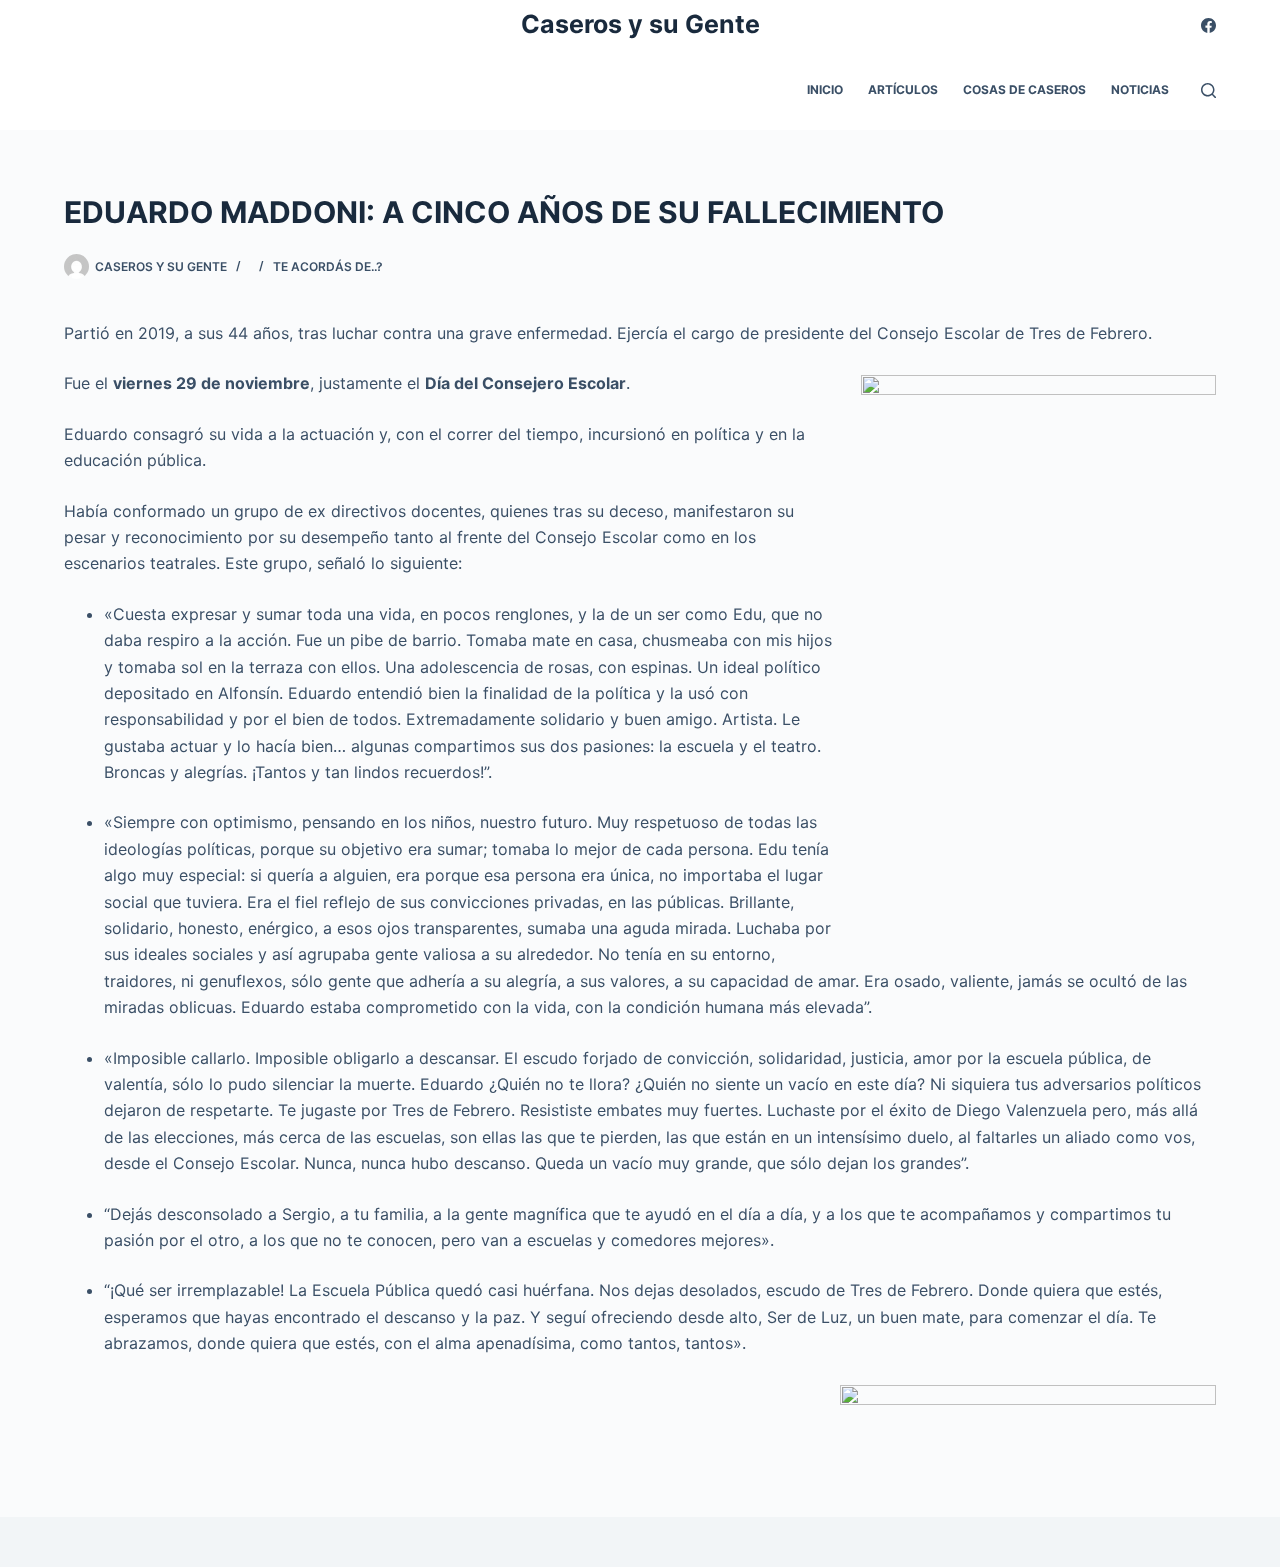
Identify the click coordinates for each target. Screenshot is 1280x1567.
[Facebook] (1208, 25)
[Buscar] (1208, 90)
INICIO (825, 89)
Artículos (903, 89)
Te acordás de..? (328, 266)
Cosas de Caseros (1024, 89)
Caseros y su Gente (640, 24)
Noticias (1140, 89)
